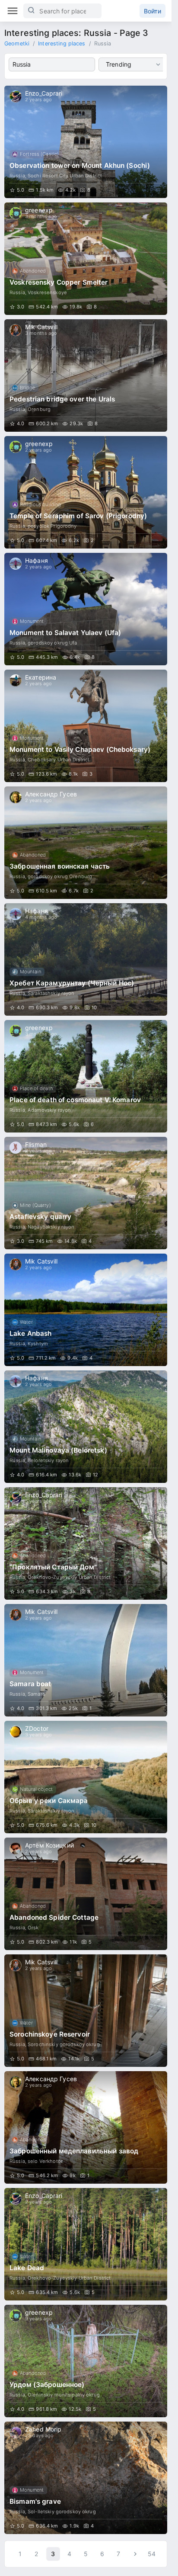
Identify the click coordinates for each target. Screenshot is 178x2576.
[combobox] (52, 64)
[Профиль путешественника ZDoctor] (16, 1732)
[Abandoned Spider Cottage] (86, 1894)
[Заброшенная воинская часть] (86, 843)
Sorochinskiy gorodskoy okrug (64, 2044)
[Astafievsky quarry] (86, 1193)
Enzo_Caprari (44, 93)
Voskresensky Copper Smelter (59, 282)
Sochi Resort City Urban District (65, 176)
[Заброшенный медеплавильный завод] (86, 2127)
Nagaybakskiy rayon (51, 1227)
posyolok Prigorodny (52, 526)
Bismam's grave (35, 2501)
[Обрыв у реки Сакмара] (86, 1777)
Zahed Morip (43, 2429)
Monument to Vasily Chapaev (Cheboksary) (80, 749)
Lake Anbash (30, 1333)
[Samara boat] (86, 1660)
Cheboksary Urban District (59, 760)
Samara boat (30, 1684)
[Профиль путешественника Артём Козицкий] (16, 1848)
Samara (36, 1694)
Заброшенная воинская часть (60, 866)
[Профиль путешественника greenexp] (16, 213)
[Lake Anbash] (86, 1310)
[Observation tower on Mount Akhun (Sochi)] (86, 142)
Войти (153, 11)
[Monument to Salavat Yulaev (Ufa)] (86, 609)
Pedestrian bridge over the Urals (62, 399)
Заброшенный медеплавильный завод (74, 2151)
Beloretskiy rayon (48, 1460)
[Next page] (135, 2554)
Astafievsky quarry (40, 1217)
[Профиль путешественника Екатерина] (16, 680)
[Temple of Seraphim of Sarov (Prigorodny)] (86, 492)
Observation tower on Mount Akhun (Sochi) (80, 165)
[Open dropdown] (158, 64)
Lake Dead (27, 2268)
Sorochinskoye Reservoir (50, 2034)
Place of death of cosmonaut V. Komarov (75, 1100)
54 (152, 2554)
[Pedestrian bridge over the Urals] (86, 375)
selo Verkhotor (45, 2161)
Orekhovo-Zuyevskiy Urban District (69, 1577)
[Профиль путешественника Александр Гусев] (16, 797)
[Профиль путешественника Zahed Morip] (16, 2432)
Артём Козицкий (49, 1845)
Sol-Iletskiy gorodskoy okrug (62, 2512)
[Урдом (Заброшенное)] (86, 2361)
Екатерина (41, 677)
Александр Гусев (51, 794)
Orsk (33, 1928)
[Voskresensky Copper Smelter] (86, 259)
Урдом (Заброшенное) (47, 2385)
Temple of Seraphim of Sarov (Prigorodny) (78, 516)
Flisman (36, 1144)
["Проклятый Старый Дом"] (86, 1543)
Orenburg (39, 409)
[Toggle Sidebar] (13, 11)
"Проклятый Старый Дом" (53, 1567)
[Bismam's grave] (86, 2478)
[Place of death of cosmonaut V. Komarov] (86, 1076)
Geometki (17, 43)
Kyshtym (38, 1344)
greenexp (39, 210)
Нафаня (37, 560)
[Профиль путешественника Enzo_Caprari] (16, 96)
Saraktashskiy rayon (51, 993)
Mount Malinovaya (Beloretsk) (58, 1450)
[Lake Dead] (86, 2244)
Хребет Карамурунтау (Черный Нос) (72, 983)
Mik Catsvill (41, 327)
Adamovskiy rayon (49, 1110)
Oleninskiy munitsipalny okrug (64, 2395)
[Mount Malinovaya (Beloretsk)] (86, 1427)
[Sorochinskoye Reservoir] (86, 2011)
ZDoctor (37, 1728)
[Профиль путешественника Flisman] (16, 1148)
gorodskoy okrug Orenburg (60, 876)
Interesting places (62, 43)
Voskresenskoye (47, 292)
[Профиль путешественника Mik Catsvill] (16, 330)
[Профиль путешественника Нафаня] (16, 564)
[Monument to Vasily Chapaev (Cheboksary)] (86, 726)
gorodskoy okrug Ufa (52, 643)
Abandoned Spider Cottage (54, 1917)
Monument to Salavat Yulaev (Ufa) (65, 633)
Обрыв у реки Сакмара (49, 1801)
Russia (17, 176)
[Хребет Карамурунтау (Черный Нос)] (86, 959)
